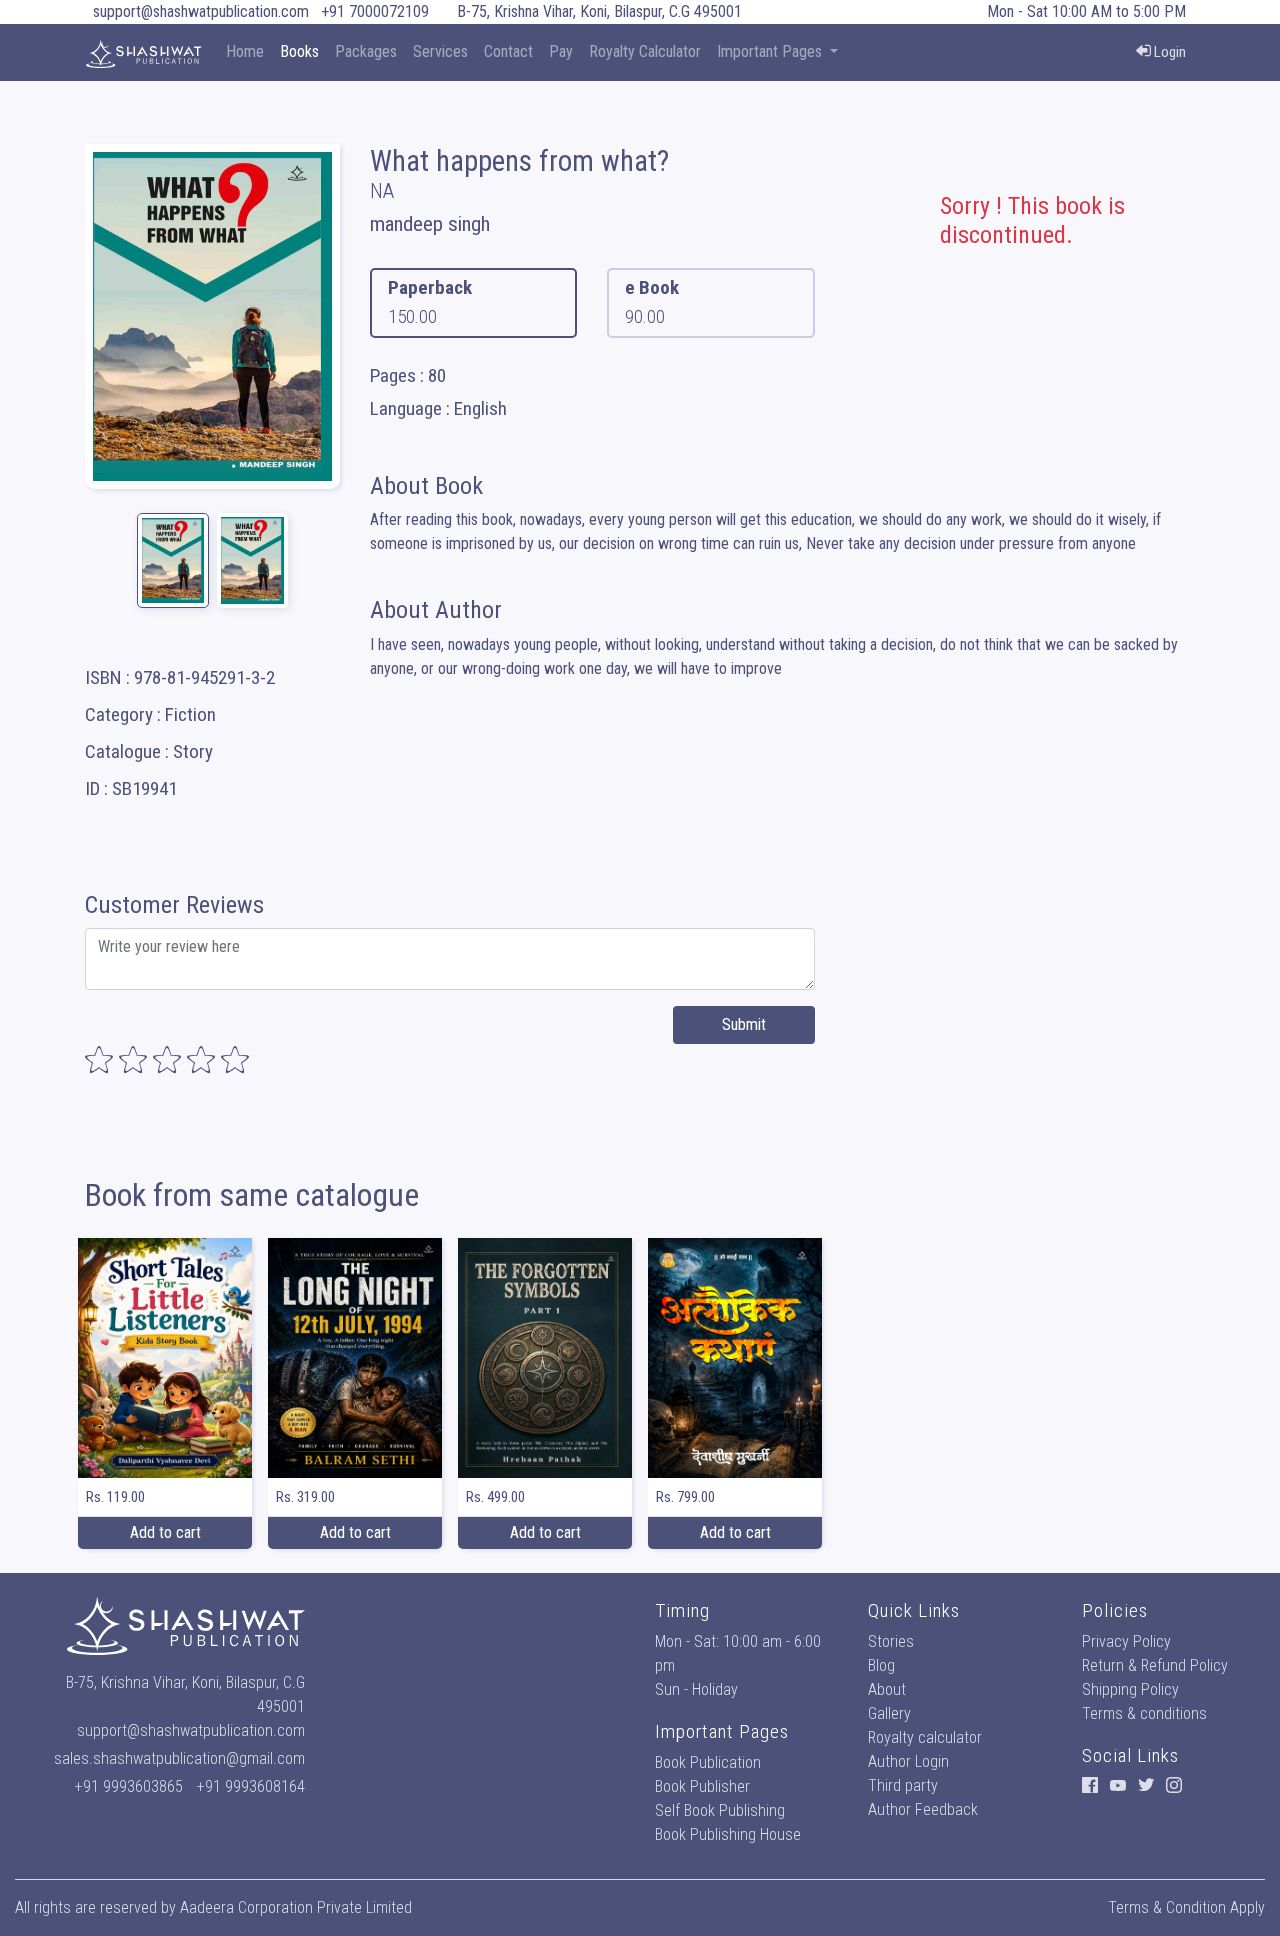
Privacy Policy (1126, 1641)
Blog (881, 1665)
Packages (366, 51)
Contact (508, 51)
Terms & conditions (1144, 1713)
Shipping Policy (1130, 1689)
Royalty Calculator (645, 51)
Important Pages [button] (771, 51)
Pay (561, 51)
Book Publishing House (728, 1834)
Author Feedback (923, 1809)
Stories (891, 1641)
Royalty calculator (925, 1737)
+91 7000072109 (375, 11)
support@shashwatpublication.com (201, 11)
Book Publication (708, 1762)
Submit (744, 1024)
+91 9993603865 (129, 1786)
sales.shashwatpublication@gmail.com (179, 1758)
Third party (903, 1785)
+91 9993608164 (251, 1786)
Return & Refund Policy (1155, 1665)
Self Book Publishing (720, 1810)
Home (245, 51)
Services (440, 51)
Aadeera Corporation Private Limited (296, 1907)
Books (299, 51)
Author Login (908, 1761)
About (887, 1689)
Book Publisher (702, 1786)
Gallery (889, 1713)
